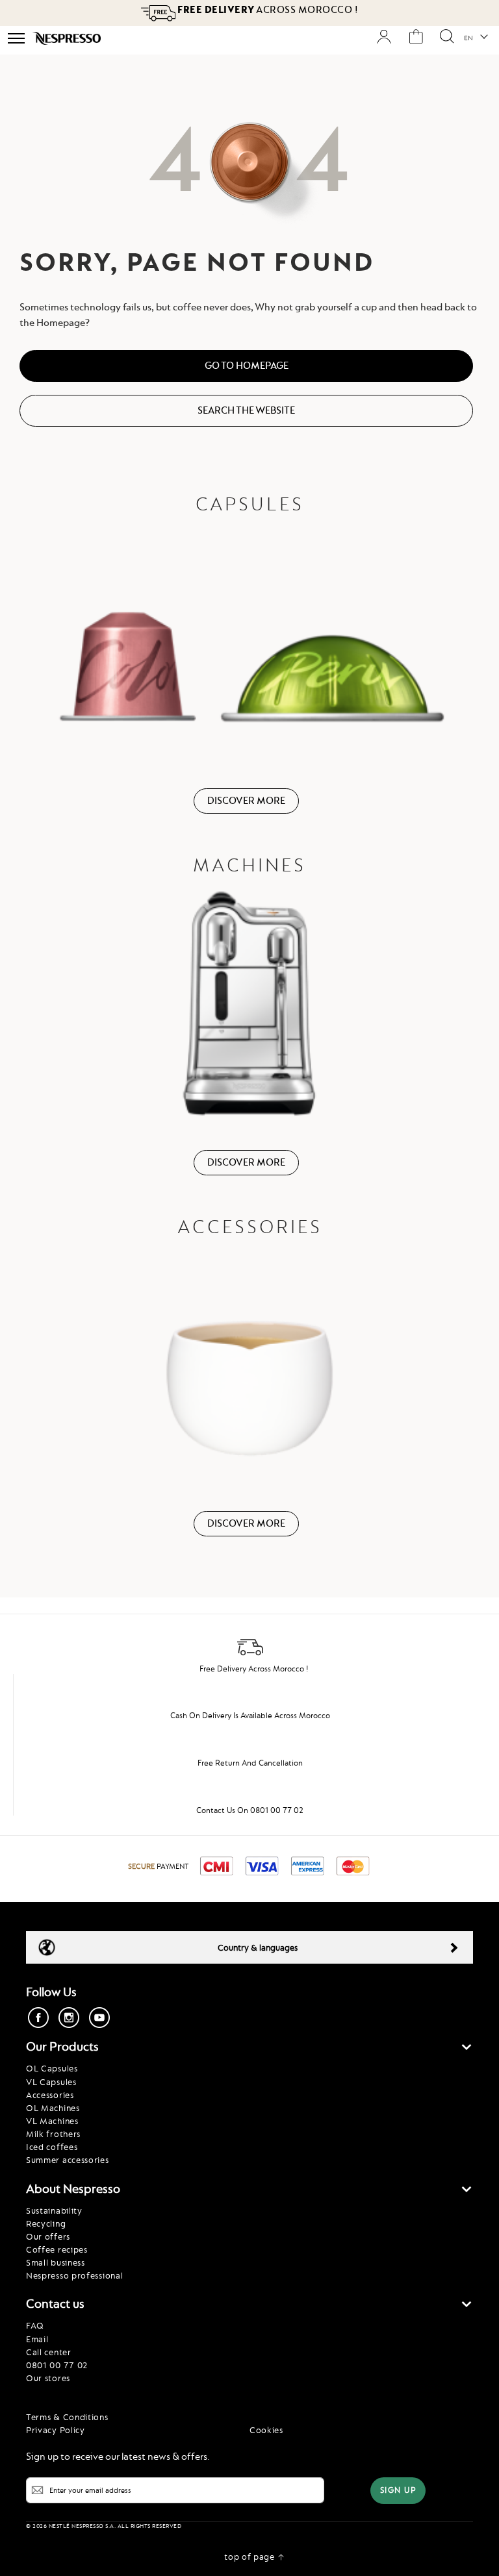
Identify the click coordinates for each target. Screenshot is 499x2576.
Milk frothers (53, 2134)
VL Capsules (51, 2082)
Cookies (266, 2430)
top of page (249, 2557)
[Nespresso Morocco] (67, 38)
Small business (56, 2262)
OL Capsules (52, 2068)
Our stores (48, 2378)
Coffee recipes (57, 2249)
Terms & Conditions (67, 2417)
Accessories (50, 2095)
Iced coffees (52, 2147)
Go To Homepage (247, 366)
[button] (475, 38)
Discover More (246, 801)
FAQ (35, 2325)
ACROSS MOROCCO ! (268, 10)
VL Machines (52, 2121)
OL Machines (53, 2108)
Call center (49, 2352)
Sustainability (54, 2210)
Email (37, 2339)
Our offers (48, 2236)
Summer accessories (68, 2160)
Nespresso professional (74, 2275)
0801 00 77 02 (57, 2365)
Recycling (46, 2223)
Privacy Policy (56, 2430)
